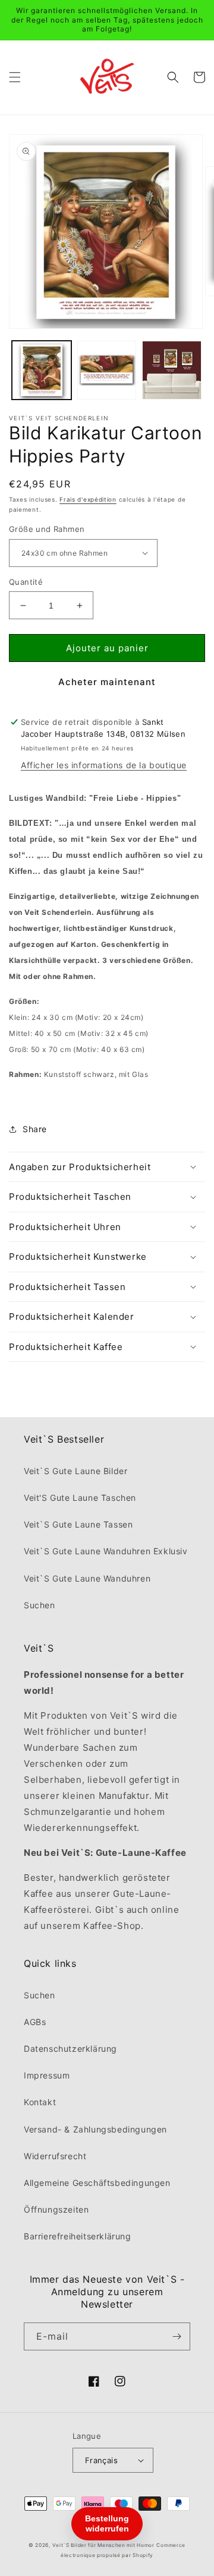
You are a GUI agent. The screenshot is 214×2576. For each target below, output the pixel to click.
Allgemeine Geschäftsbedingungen (97, 2183)
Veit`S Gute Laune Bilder (75, 1471)
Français (101, 2460)
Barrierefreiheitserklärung (78, 2236)
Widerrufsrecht (55, 2156)
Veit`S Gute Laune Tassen (78, 1524)
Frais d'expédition (88, 499)
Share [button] (35, 1129)
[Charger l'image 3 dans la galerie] (107, 370)
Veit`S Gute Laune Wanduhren (87, 1578)
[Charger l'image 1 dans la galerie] (42, 370)
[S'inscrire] (177, 2336)
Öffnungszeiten (56, 2209)
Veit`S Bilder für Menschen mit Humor (103, 2545)
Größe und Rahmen (47, 529)
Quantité (26, 582)
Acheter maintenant (107, 682)
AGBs (35, 2022)
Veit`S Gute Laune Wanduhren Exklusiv (106, 1551)
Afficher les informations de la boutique (104, 765)
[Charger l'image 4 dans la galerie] (172, 370)
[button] (15, 77)
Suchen (40, 1605)
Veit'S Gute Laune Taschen (80, 1498)
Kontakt (40, 2102)
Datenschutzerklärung (70, 2049)
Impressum (47, 2075)
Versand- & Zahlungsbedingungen (95, 2129)
